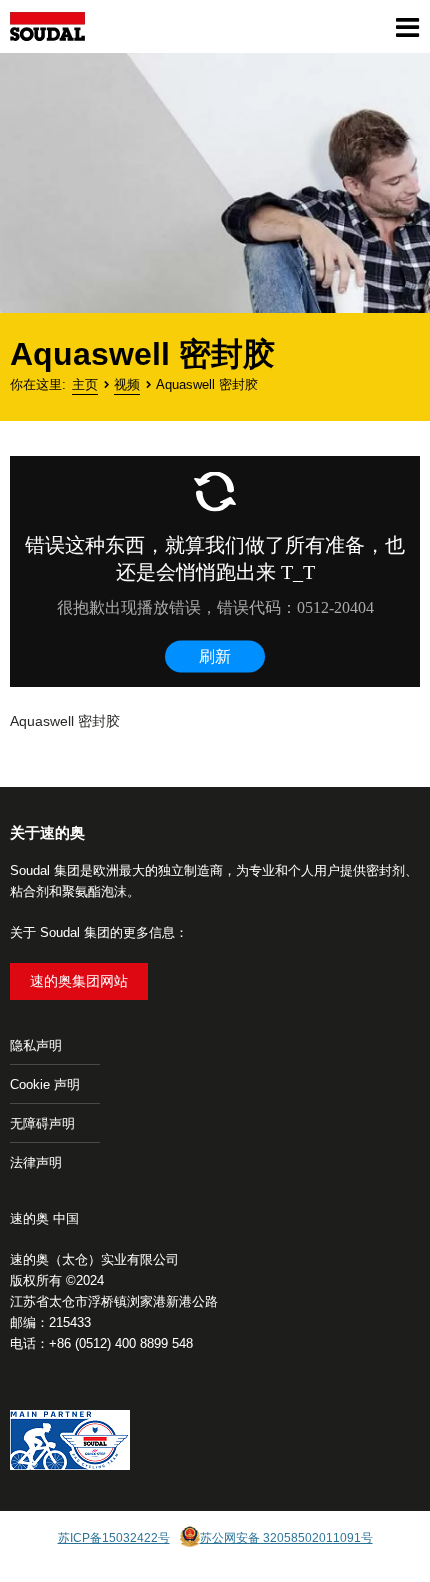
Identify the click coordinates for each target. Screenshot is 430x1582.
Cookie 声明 (45, 1084)
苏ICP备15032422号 (114, 1538)
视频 (127, 384)
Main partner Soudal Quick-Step (70, 1443)
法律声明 (36, 1162)
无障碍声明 (42, 1123)
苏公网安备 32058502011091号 (286, 1538)
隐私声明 (36, 1045)
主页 (85, 384)
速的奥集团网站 (79, 981)
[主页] (47, 26)
